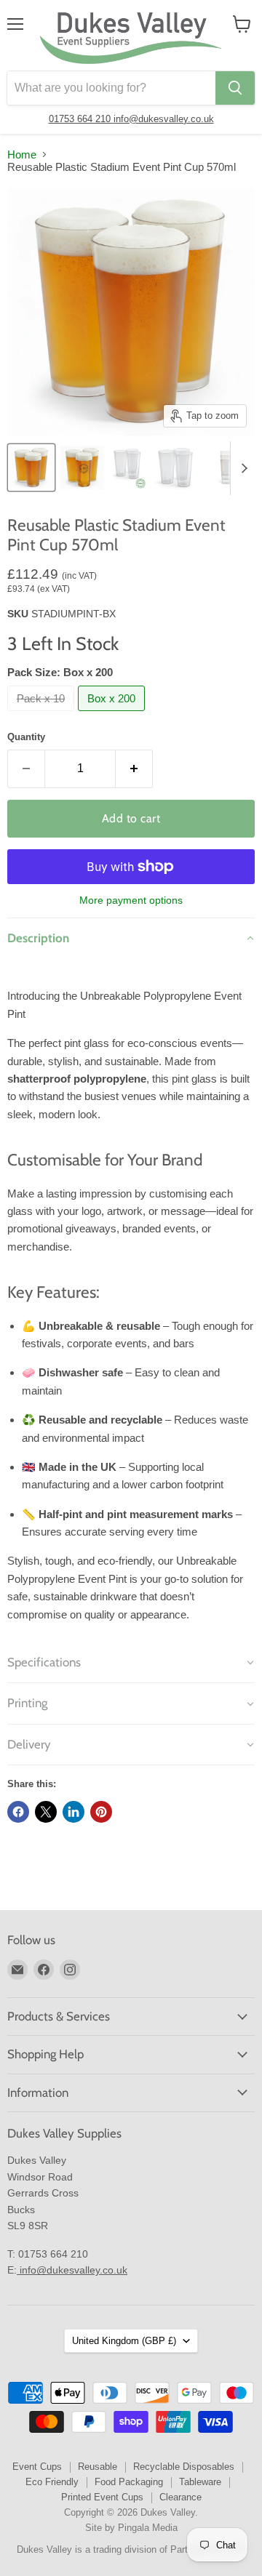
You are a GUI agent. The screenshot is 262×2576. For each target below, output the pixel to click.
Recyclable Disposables (184, 2467)
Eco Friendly (52, 2482)
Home (22, 155)
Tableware (200, 2482)
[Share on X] (46, 1812)
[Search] (235, 88)
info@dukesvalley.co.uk (164, 119)
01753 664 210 (81, 119)
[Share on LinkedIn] (74, 1812)
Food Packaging (129, 2482)
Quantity (26, 737)
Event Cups (37, 2467)
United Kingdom (124, 2341)
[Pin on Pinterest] (101, 1812)
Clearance (180, 2497)
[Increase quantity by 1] (134, 769)
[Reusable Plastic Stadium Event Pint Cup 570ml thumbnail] (31, 468)
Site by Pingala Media (131, 2528)
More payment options (131, 900)
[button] (131, 938)
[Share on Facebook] (18, 1812)
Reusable (98, 2467)
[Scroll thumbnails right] (242, 468)
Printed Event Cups (102, 2497)
